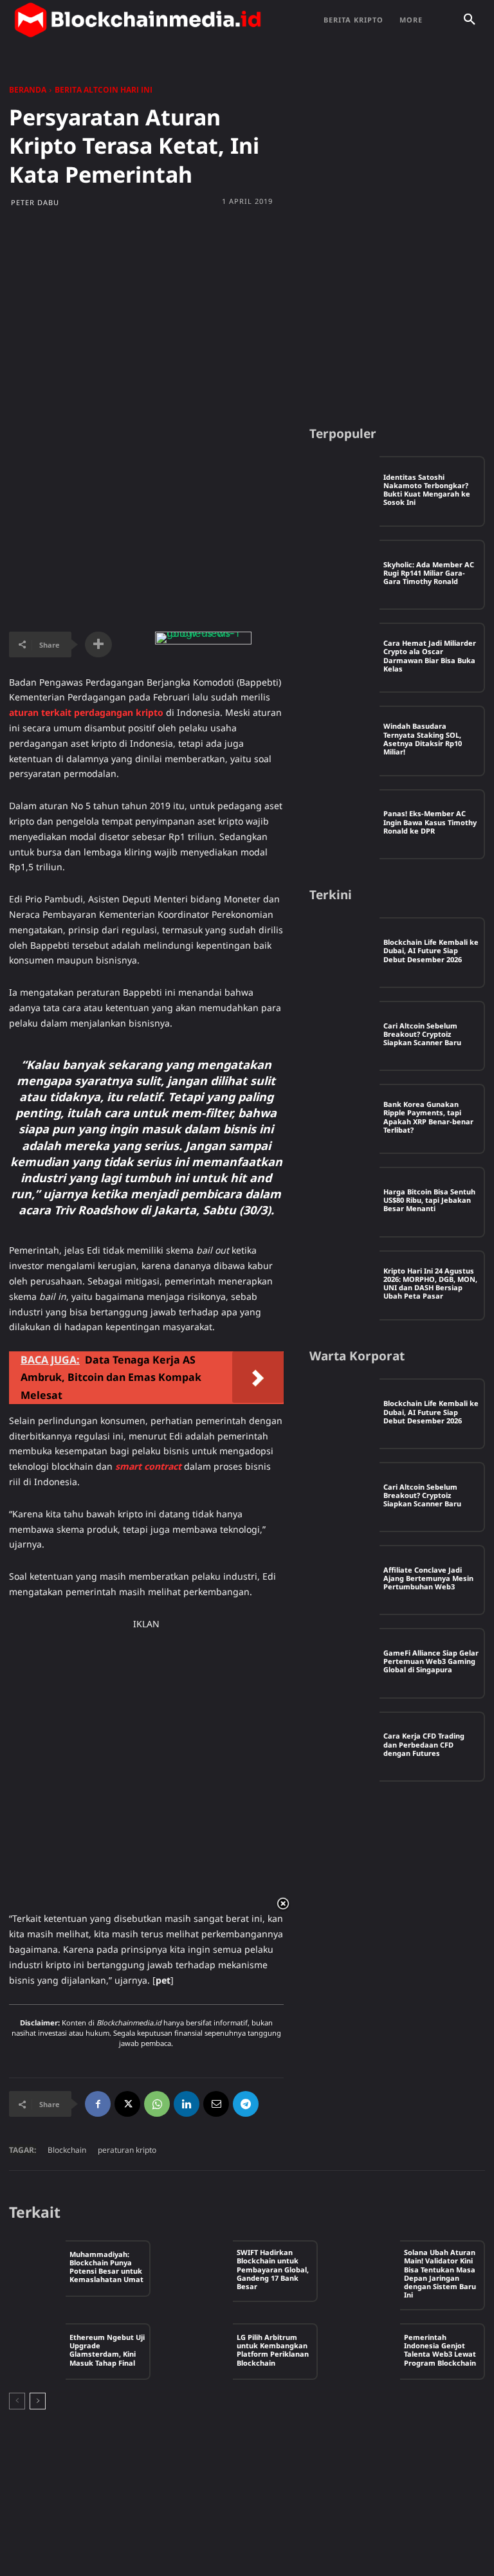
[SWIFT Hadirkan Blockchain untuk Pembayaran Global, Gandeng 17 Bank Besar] (205, 2269)
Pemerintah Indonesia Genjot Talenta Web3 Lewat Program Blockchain (440, 2350)
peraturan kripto (127, 2150)
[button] (470, 20)
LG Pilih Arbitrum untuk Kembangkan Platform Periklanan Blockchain (273, 2350)
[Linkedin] (187, 2104)
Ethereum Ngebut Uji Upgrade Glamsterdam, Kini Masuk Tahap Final (107, 2350)
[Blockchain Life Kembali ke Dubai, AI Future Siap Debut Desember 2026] (344, 952)
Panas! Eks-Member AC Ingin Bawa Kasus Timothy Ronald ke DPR (430, 822)
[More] (98, 644)
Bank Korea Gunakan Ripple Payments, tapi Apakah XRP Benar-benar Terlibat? (428, 1117)
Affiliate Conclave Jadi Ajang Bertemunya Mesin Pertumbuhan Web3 (428, 1578)
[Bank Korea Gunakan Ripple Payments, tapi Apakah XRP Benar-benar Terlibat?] (344, 1119)
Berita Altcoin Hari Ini (104, 90)
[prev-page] (17, 2401)
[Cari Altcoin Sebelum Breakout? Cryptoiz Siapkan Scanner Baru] (344, 1036)
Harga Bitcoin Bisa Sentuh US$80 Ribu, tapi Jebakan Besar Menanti (429, 1200)
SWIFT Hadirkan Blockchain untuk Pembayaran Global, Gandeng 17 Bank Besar (273, 2269)
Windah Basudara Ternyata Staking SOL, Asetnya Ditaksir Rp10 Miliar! (423, 739)
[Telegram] (246, 2104)
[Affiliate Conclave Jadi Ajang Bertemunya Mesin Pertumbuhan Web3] (344, 1580)
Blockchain (67, 2150)
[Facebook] (98, 2104)
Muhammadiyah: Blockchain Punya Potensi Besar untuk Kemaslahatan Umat (106, 2267)
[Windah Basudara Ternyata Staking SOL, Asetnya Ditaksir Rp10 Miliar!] (344, 741)
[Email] (216, 2104)
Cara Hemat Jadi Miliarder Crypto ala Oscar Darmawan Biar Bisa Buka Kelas (430, 656)
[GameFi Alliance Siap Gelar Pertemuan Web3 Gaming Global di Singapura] (344, 1663)
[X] (127, 2104)
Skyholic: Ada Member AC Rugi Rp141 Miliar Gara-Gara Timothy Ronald (429, 573)
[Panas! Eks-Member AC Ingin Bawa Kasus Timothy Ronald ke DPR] (344, 824)
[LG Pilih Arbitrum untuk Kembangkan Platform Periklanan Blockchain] (205, 2352)
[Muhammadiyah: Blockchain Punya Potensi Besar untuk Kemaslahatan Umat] (37, 2269)
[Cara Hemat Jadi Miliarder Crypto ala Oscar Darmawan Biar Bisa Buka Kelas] (344, 658)
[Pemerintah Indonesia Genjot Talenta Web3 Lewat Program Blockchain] (372, 2352)
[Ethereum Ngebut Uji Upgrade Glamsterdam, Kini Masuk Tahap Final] (37, 2352)
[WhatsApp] (157, 2104)
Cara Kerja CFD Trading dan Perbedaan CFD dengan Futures (424, 1744)
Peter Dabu (35, 202)
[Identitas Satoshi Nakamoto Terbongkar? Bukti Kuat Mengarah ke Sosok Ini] (344, 491)
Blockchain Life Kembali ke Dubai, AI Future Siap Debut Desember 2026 (431, 950)
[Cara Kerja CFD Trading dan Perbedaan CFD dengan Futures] (344, 1747)
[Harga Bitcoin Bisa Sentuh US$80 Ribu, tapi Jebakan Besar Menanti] (344, 1202)
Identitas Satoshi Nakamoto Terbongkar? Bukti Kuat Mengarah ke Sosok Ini (427, 490)
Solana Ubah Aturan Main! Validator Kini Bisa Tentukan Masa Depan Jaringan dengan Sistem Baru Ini (440, 2273)
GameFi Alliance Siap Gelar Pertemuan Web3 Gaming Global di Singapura (431, 1661)
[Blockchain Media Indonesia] (138, 20)
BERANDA (28, 90)
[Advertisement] (247, 316)
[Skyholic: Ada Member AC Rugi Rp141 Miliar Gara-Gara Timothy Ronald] (344, 575)
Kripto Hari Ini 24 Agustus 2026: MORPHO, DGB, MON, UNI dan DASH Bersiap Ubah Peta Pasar (430, 1283)
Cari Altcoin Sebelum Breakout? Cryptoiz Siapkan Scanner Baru (422, 1034)
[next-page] (38, 2401)
